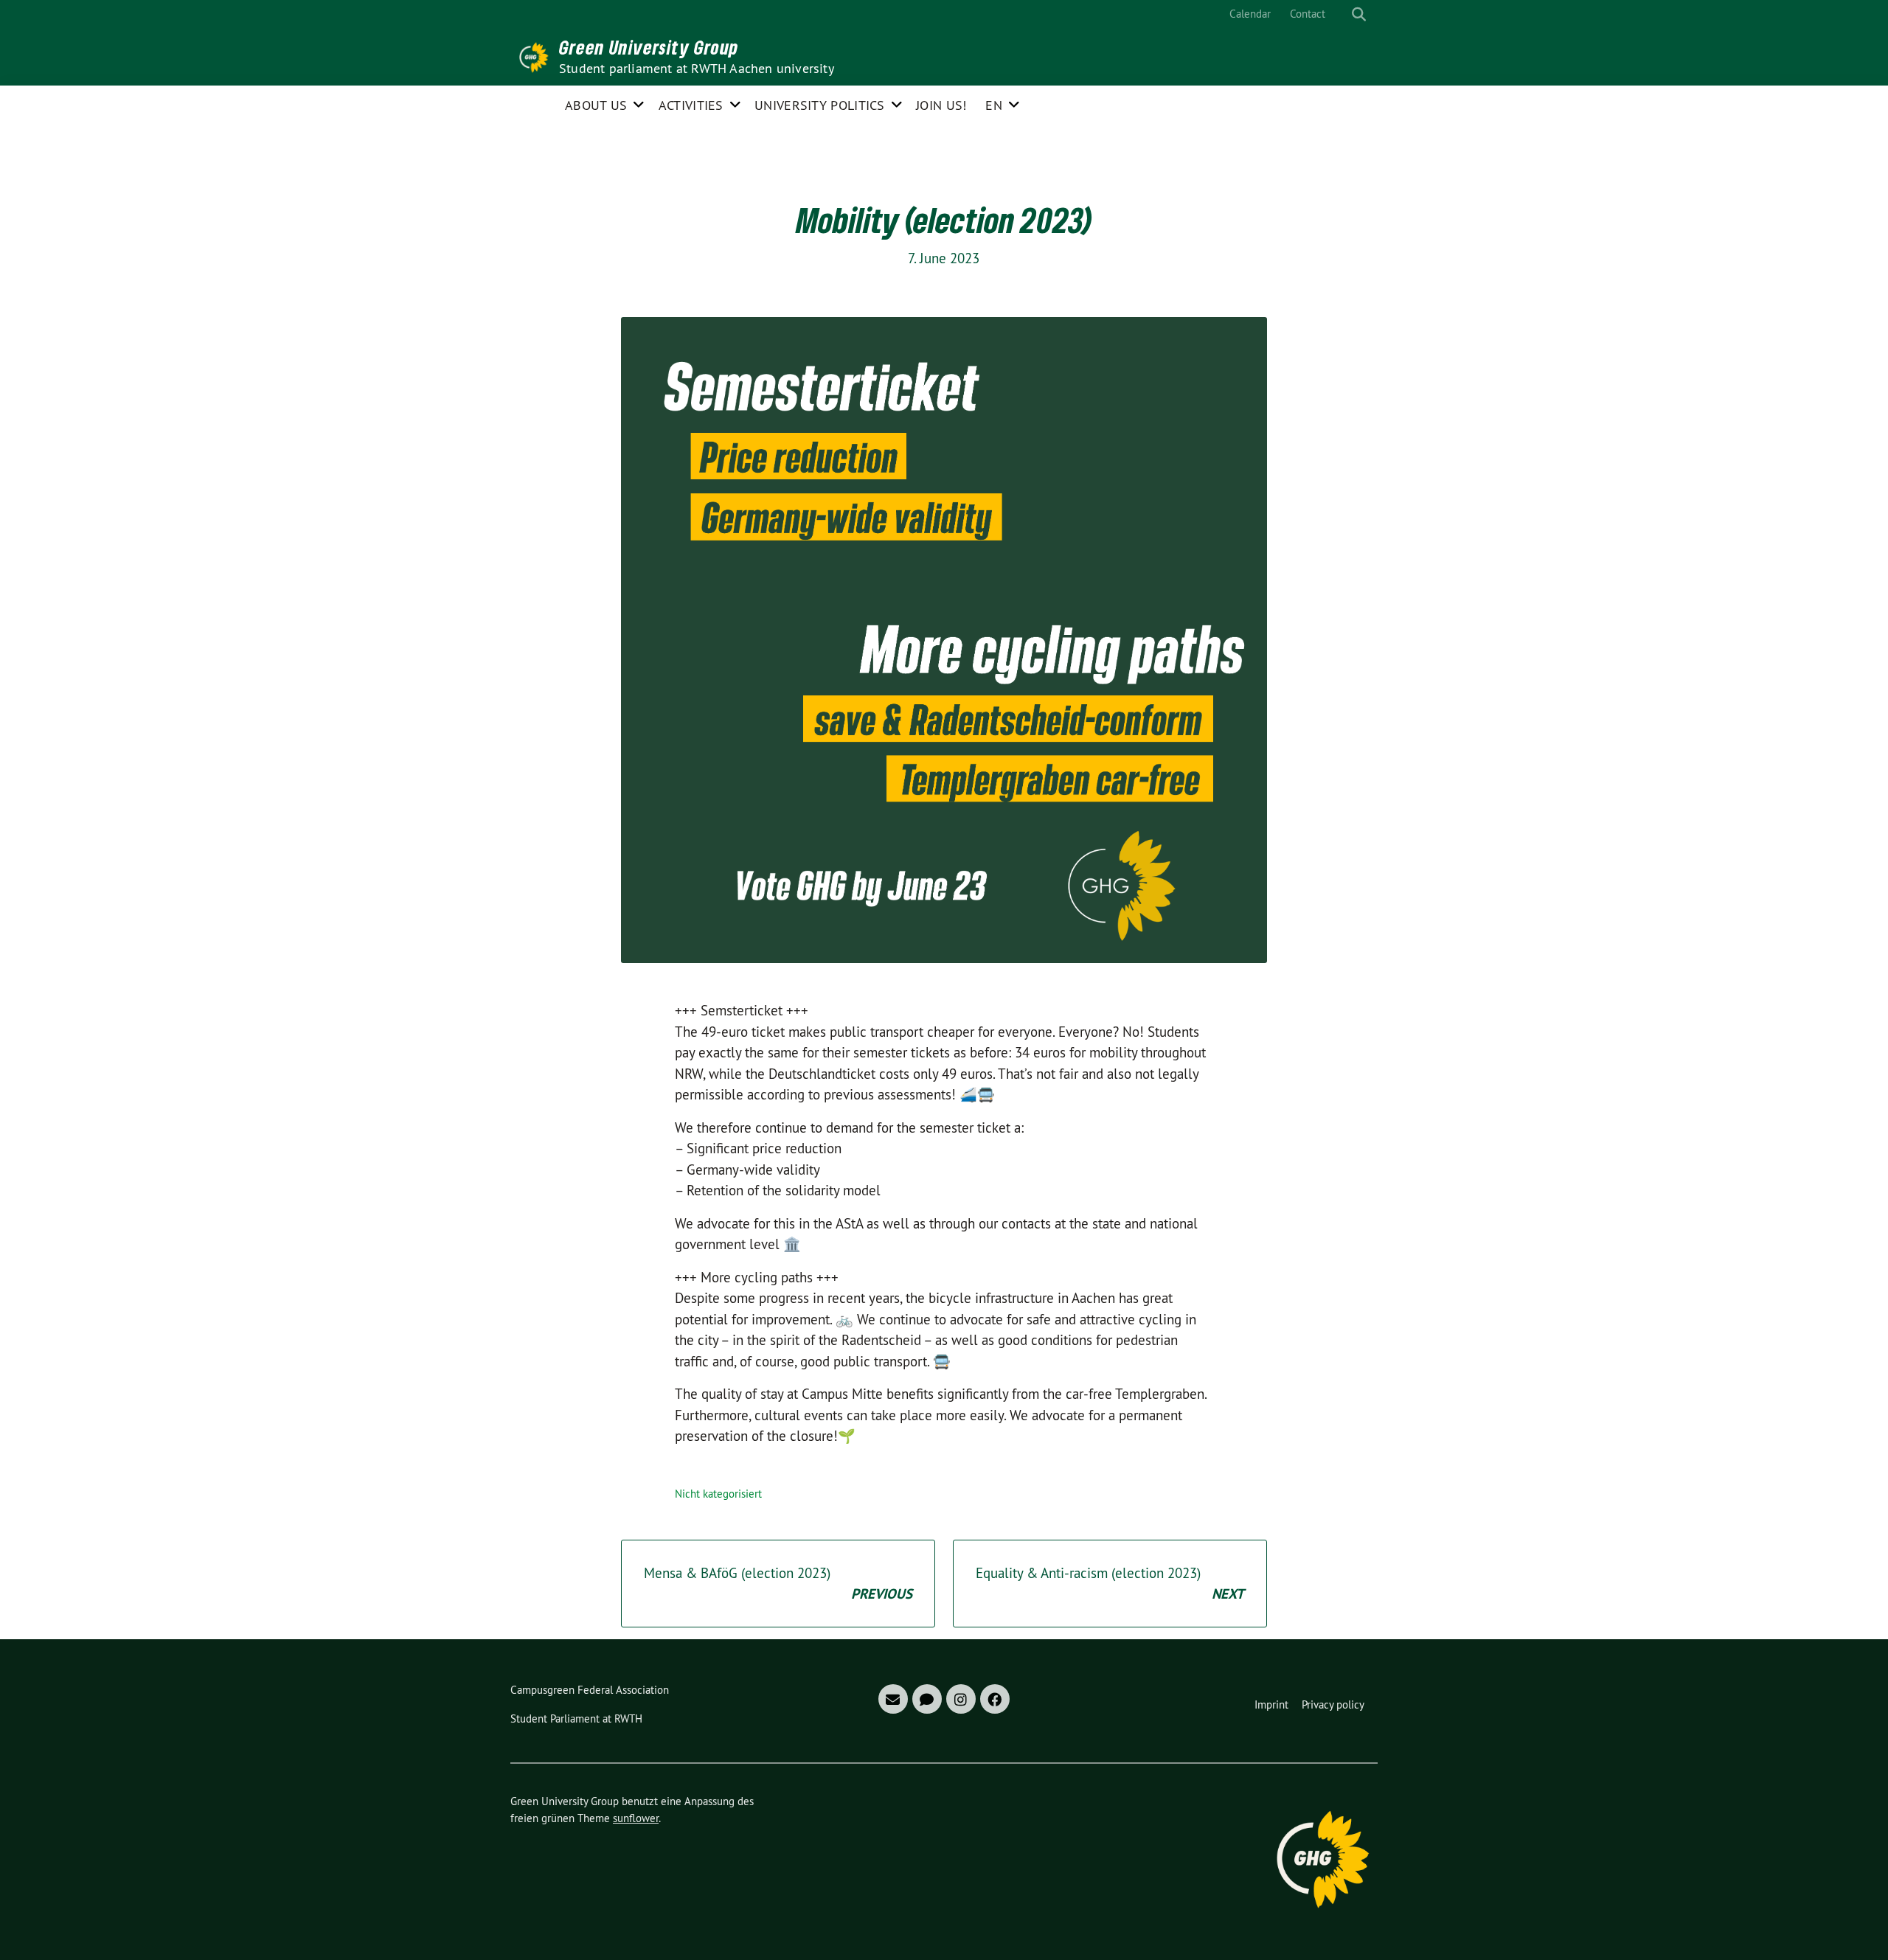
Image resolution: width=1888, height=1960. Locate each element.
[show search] (1359, 14)
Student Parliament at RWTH (576, 1719)
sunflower (636, 1818)
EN (994, 105)
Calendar (1250, 14)
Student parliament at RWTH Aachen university (697, 68)
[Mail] (893, 1699)
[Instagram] (961, 1699)
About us (596, 105)
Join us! (941, 105)
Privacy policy (1333, 1704)
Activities (691, 105)
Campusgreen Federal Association (590, 1690)
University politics (820, 105)
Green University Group (649, 47)
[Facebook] (995, 1699)
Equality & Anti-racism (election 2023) (1110, 1584)
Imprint (1271, 1704)
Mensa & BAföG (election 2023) (778, 1584)
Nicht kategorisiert (718, 1494)
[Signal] (927, 1699)
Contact (1308, 14)
